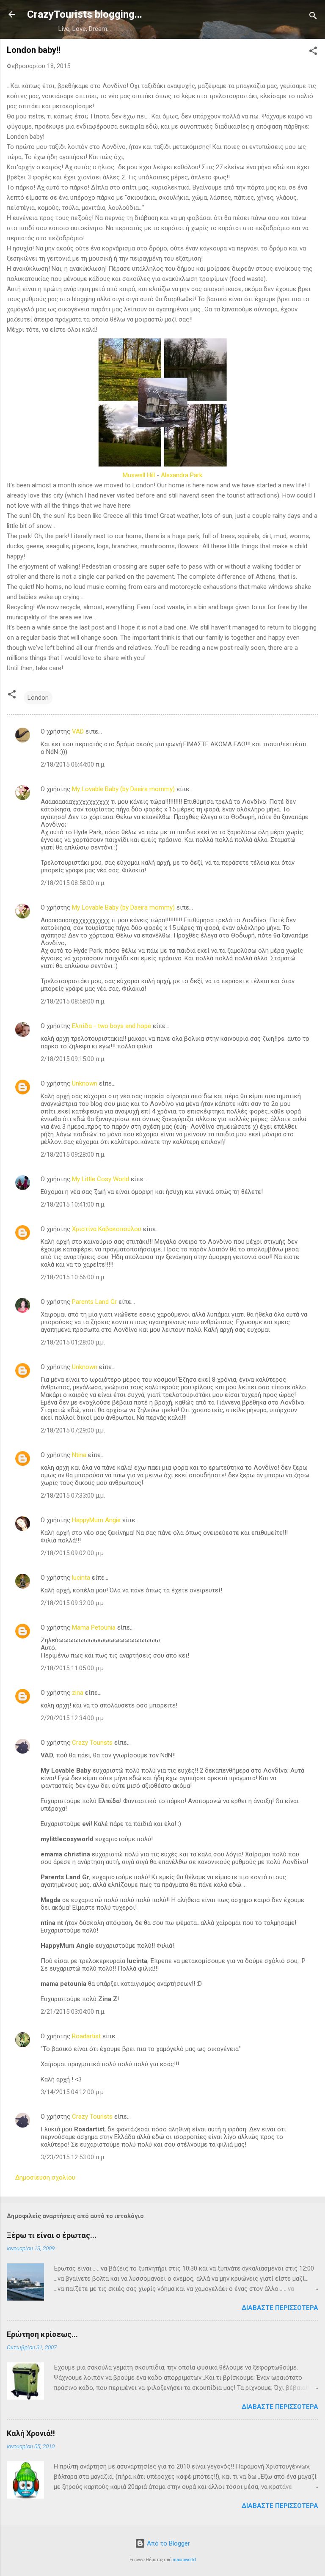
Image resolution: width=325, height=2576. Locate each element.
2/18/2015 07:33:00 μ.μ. (73, 1496)
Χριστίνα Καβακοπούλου (107, 1229)
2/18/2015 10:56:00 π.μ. (73, 1277)
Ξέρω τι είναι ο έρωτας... (52, 2235)
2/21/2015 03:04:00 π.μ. (73, 2012)
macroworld (184, 2560)
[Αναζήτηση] (313, 17)
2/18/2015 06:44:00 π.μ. (73, 764)
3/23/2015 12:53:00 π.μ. (73, 2157)
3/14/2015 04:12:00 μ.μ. (73, 2092)
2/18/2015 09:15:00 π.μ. (73, 1059)
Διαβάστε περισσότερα (280, 2308)
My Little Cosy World (101, 1179)
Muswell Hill (139, 475)
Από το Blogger (168, 2543)
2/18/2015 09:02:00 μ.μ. (73, 1553)
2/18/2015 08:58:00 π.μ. (73, 883)
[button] (313, 52)
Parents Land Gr (94, 1302)
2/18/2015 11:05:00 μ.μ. (73, 1668)
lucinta (81, 1578)
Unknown (85, 1083)
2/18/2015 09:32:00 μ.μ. (73, 1603)
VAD (78, 731)
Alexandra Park (182, 475)
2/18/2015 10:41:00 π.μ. (73, 1204)
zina (78, 1693)
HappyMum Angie (96, 1520)
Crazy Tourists (92, 1743)
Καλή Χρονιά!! (31, 2433)
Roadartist (86, 2036)
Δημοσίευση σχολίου (45, 2177)
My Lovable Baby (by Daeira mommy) (123, 789)
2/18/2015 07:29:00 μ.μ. (73, 1430)
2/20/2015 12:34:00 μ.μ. (73, 1718)
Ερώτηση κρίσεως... (42, 2334)
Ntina (79, 1455)
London (38, 698)
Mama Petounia (94, 1628)
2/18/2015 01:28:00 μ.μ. (73, 1342)
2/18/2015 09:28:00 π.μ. (73, 1155)
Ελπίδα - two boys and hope (112, 1026)
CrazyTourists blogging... (85, 14)
